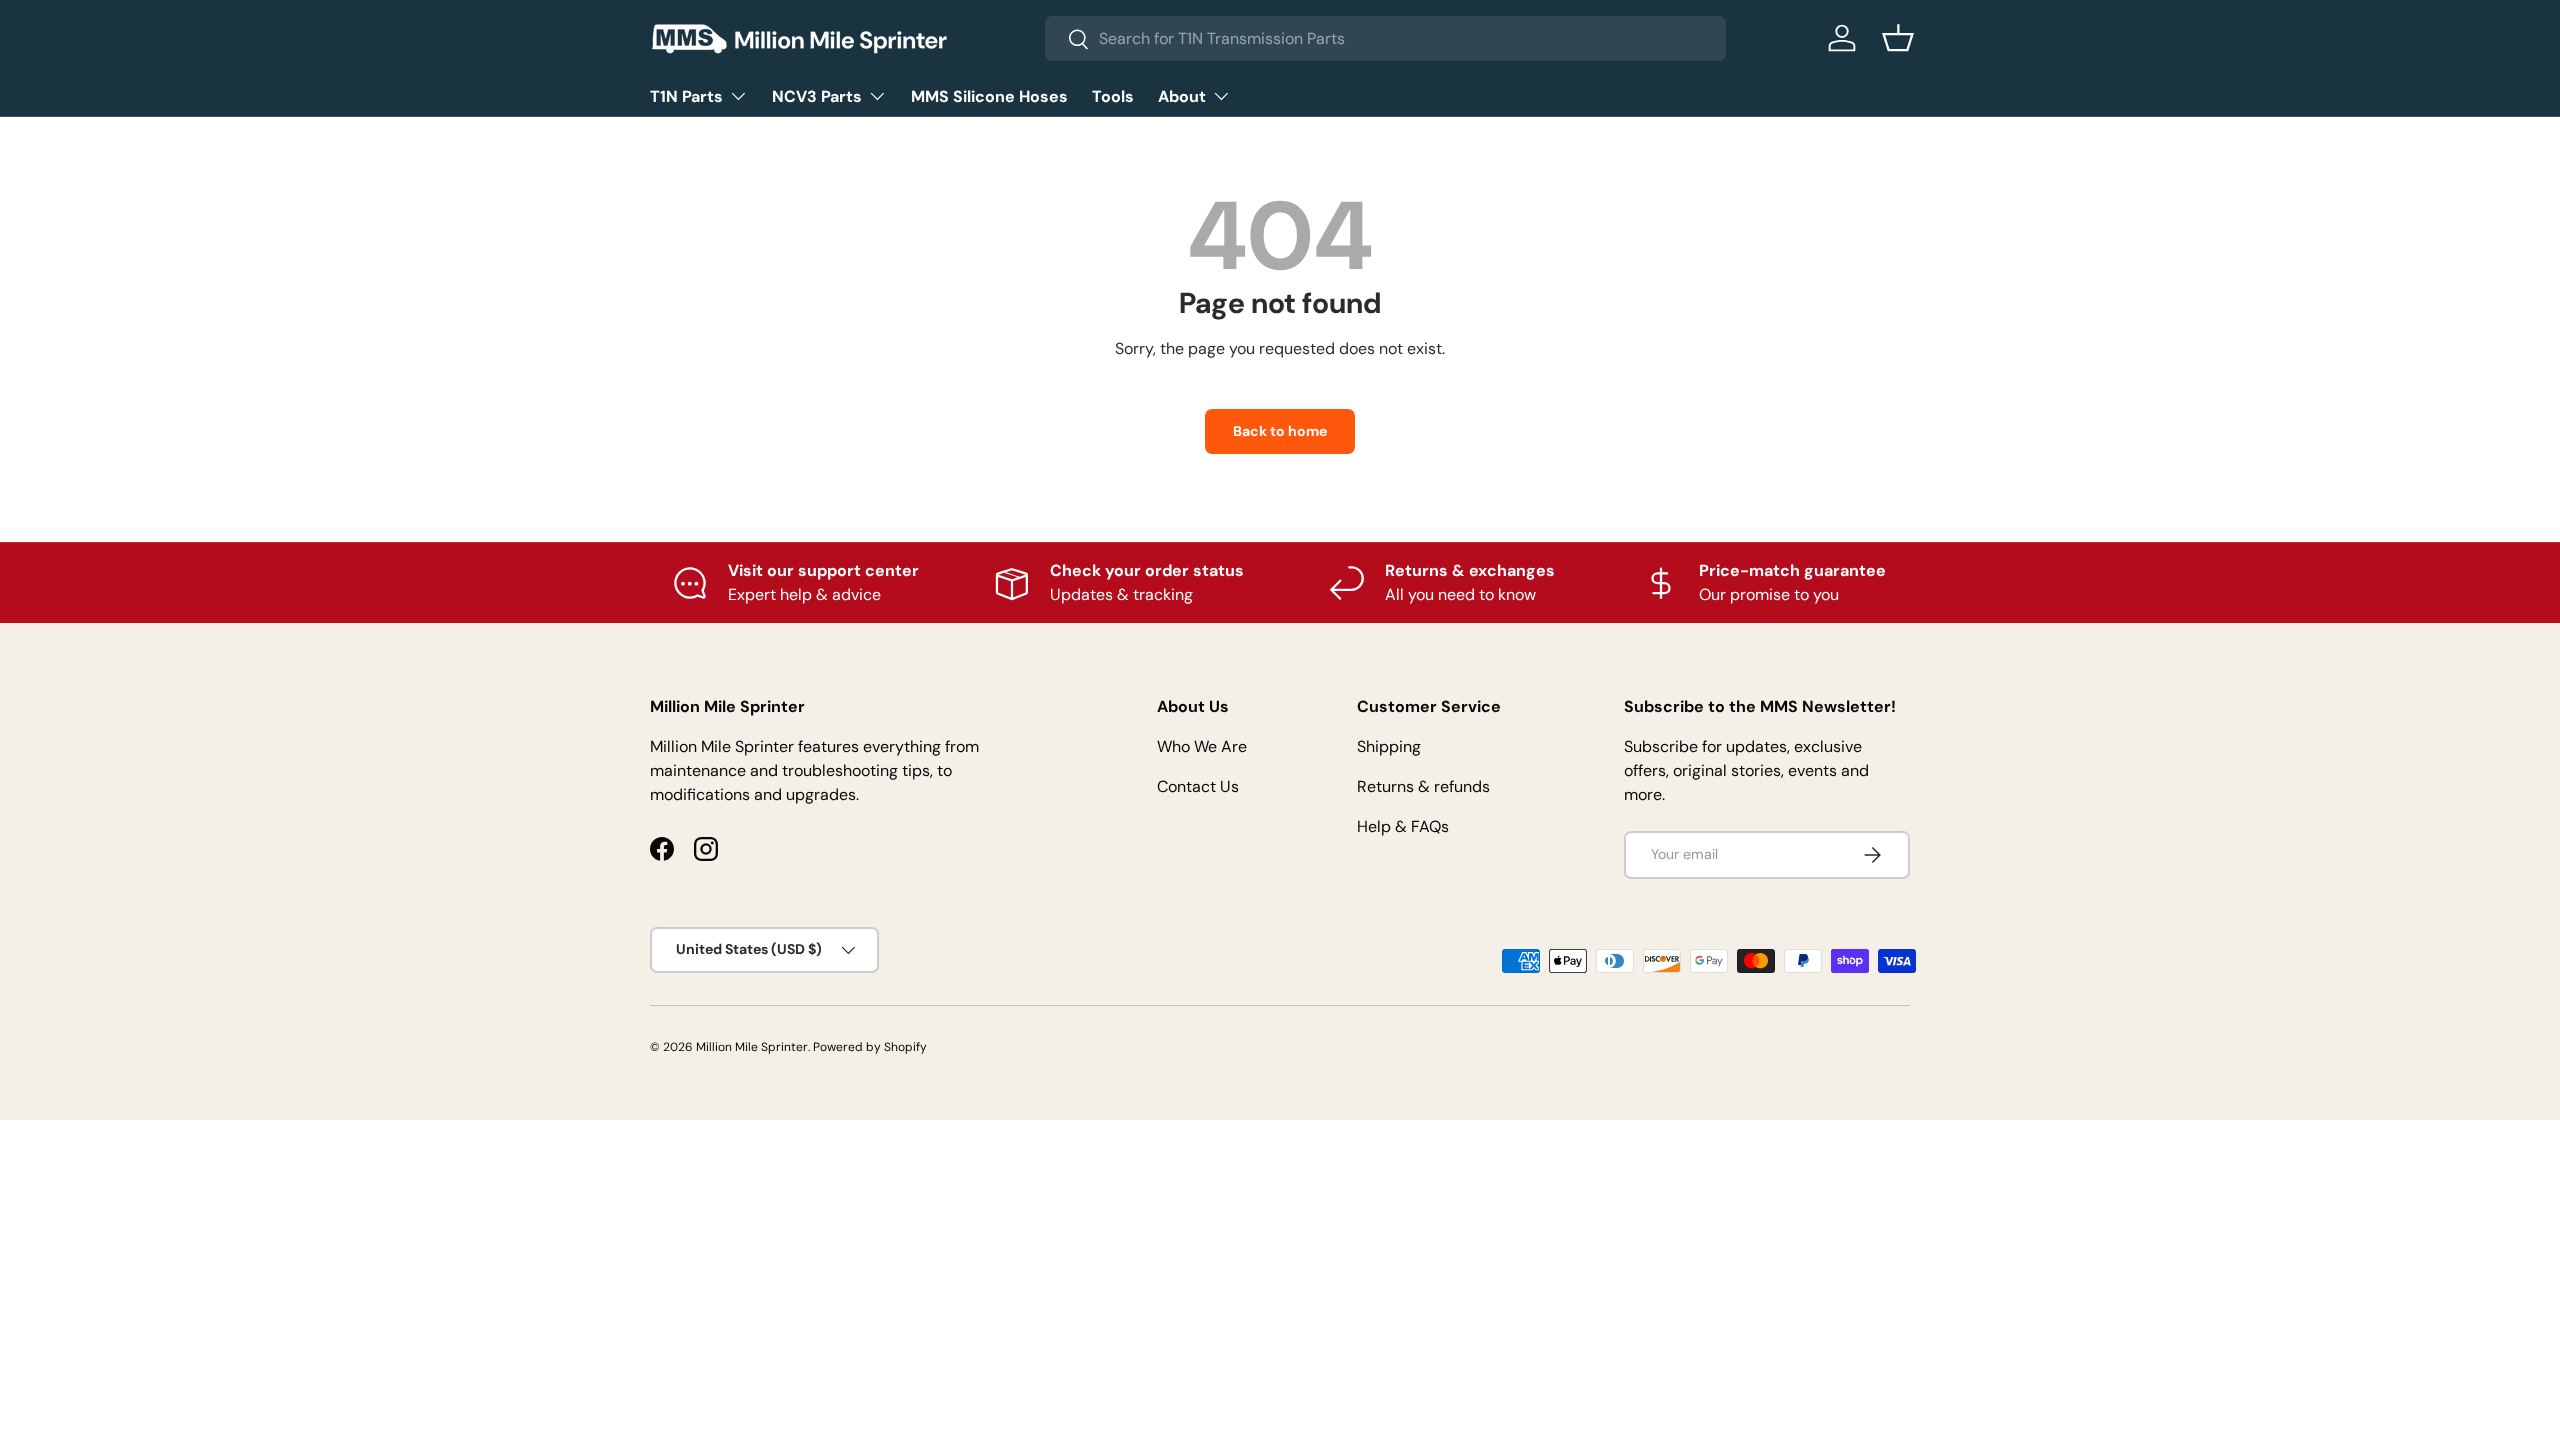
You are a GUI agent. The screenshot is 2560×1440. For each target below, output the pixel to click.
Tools (1113, 96)
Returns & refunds (1423, 786)
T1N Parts (686, 96)
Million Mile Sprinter (752, 1047)
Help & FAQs (1403, 826)
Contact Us (1198, 786)
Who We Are (1202, 746)
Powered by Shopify (870, 1047)
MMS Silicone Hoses (989, 96)
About (1182, 96)
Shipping (1389, 746)
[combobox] (1385, 38)
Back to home (1280, 431)
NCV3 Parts (817, 96)
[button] (1898, 38)
